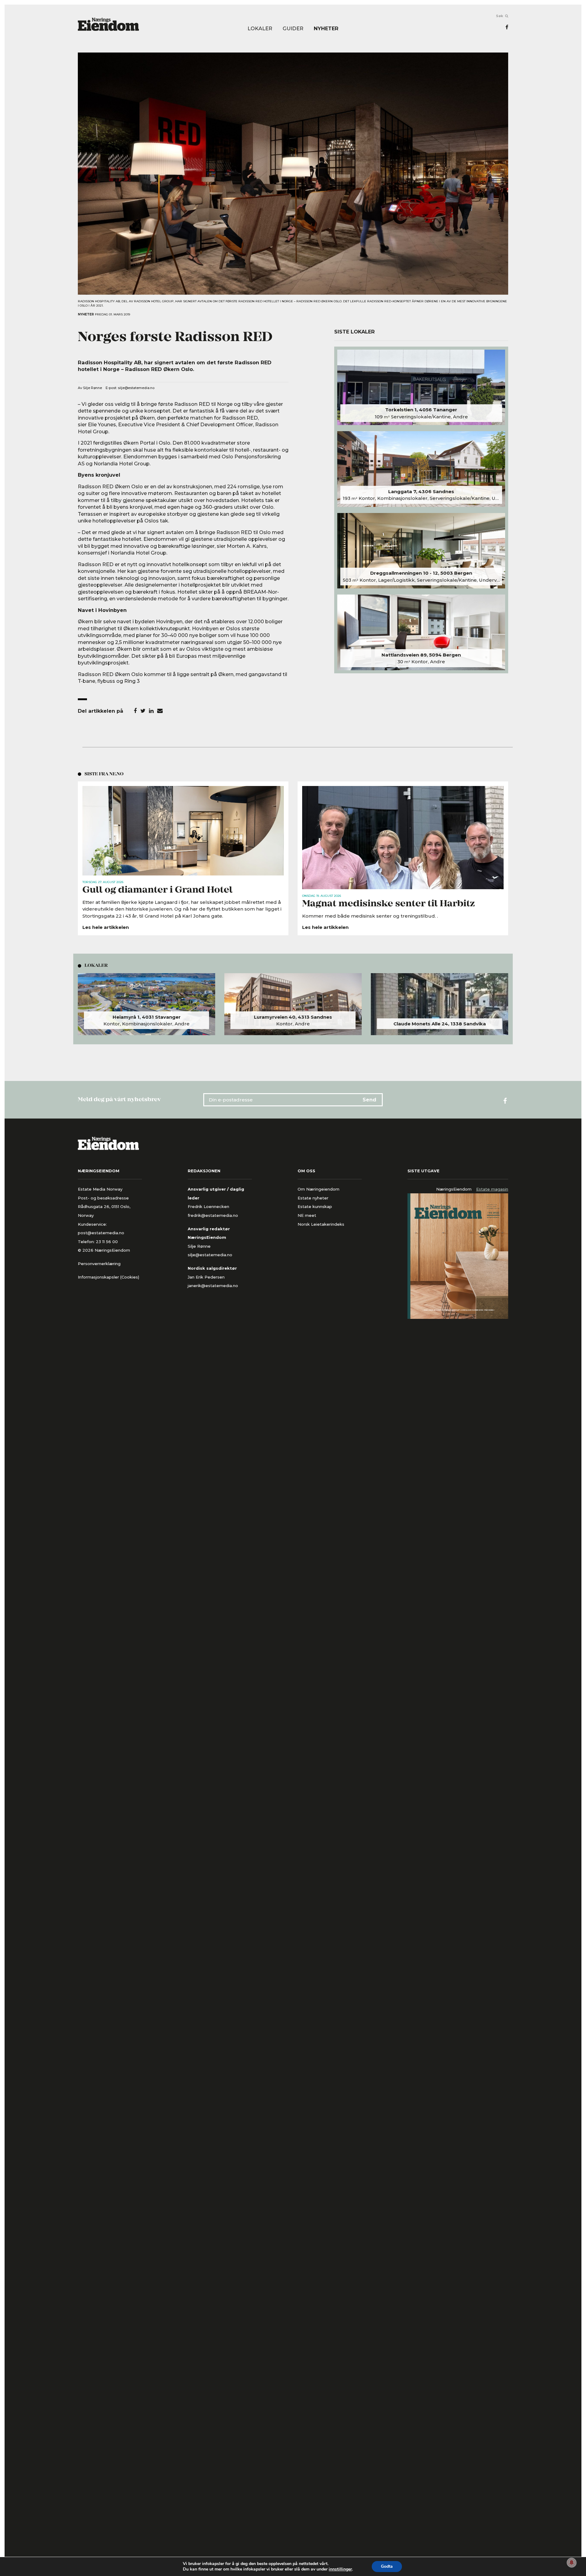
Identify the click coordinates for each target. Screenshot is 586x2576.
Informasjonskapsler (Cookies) (109, 1277)
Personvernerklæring (99, 1264)
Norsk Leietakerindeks (321, 1224)
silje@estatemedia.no (136, 388)
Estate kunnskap (315, 1206)
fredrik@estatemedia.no (213, 1215)
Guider (293, 29)
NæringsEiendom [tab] (454, 1189)
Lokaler (260, 29)
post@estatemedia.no (101, 1233)
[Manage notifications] (572, 2563)
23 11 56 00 (107, 1242)
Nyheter (326, 29)
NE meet (307, 1215)
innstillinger (340, 2569)
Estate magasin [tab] (492, 1189)
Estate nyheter (313, 1198)
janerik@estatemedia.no (213, 1286)
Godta (387, 2566)
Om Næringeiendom (318, 1189)
